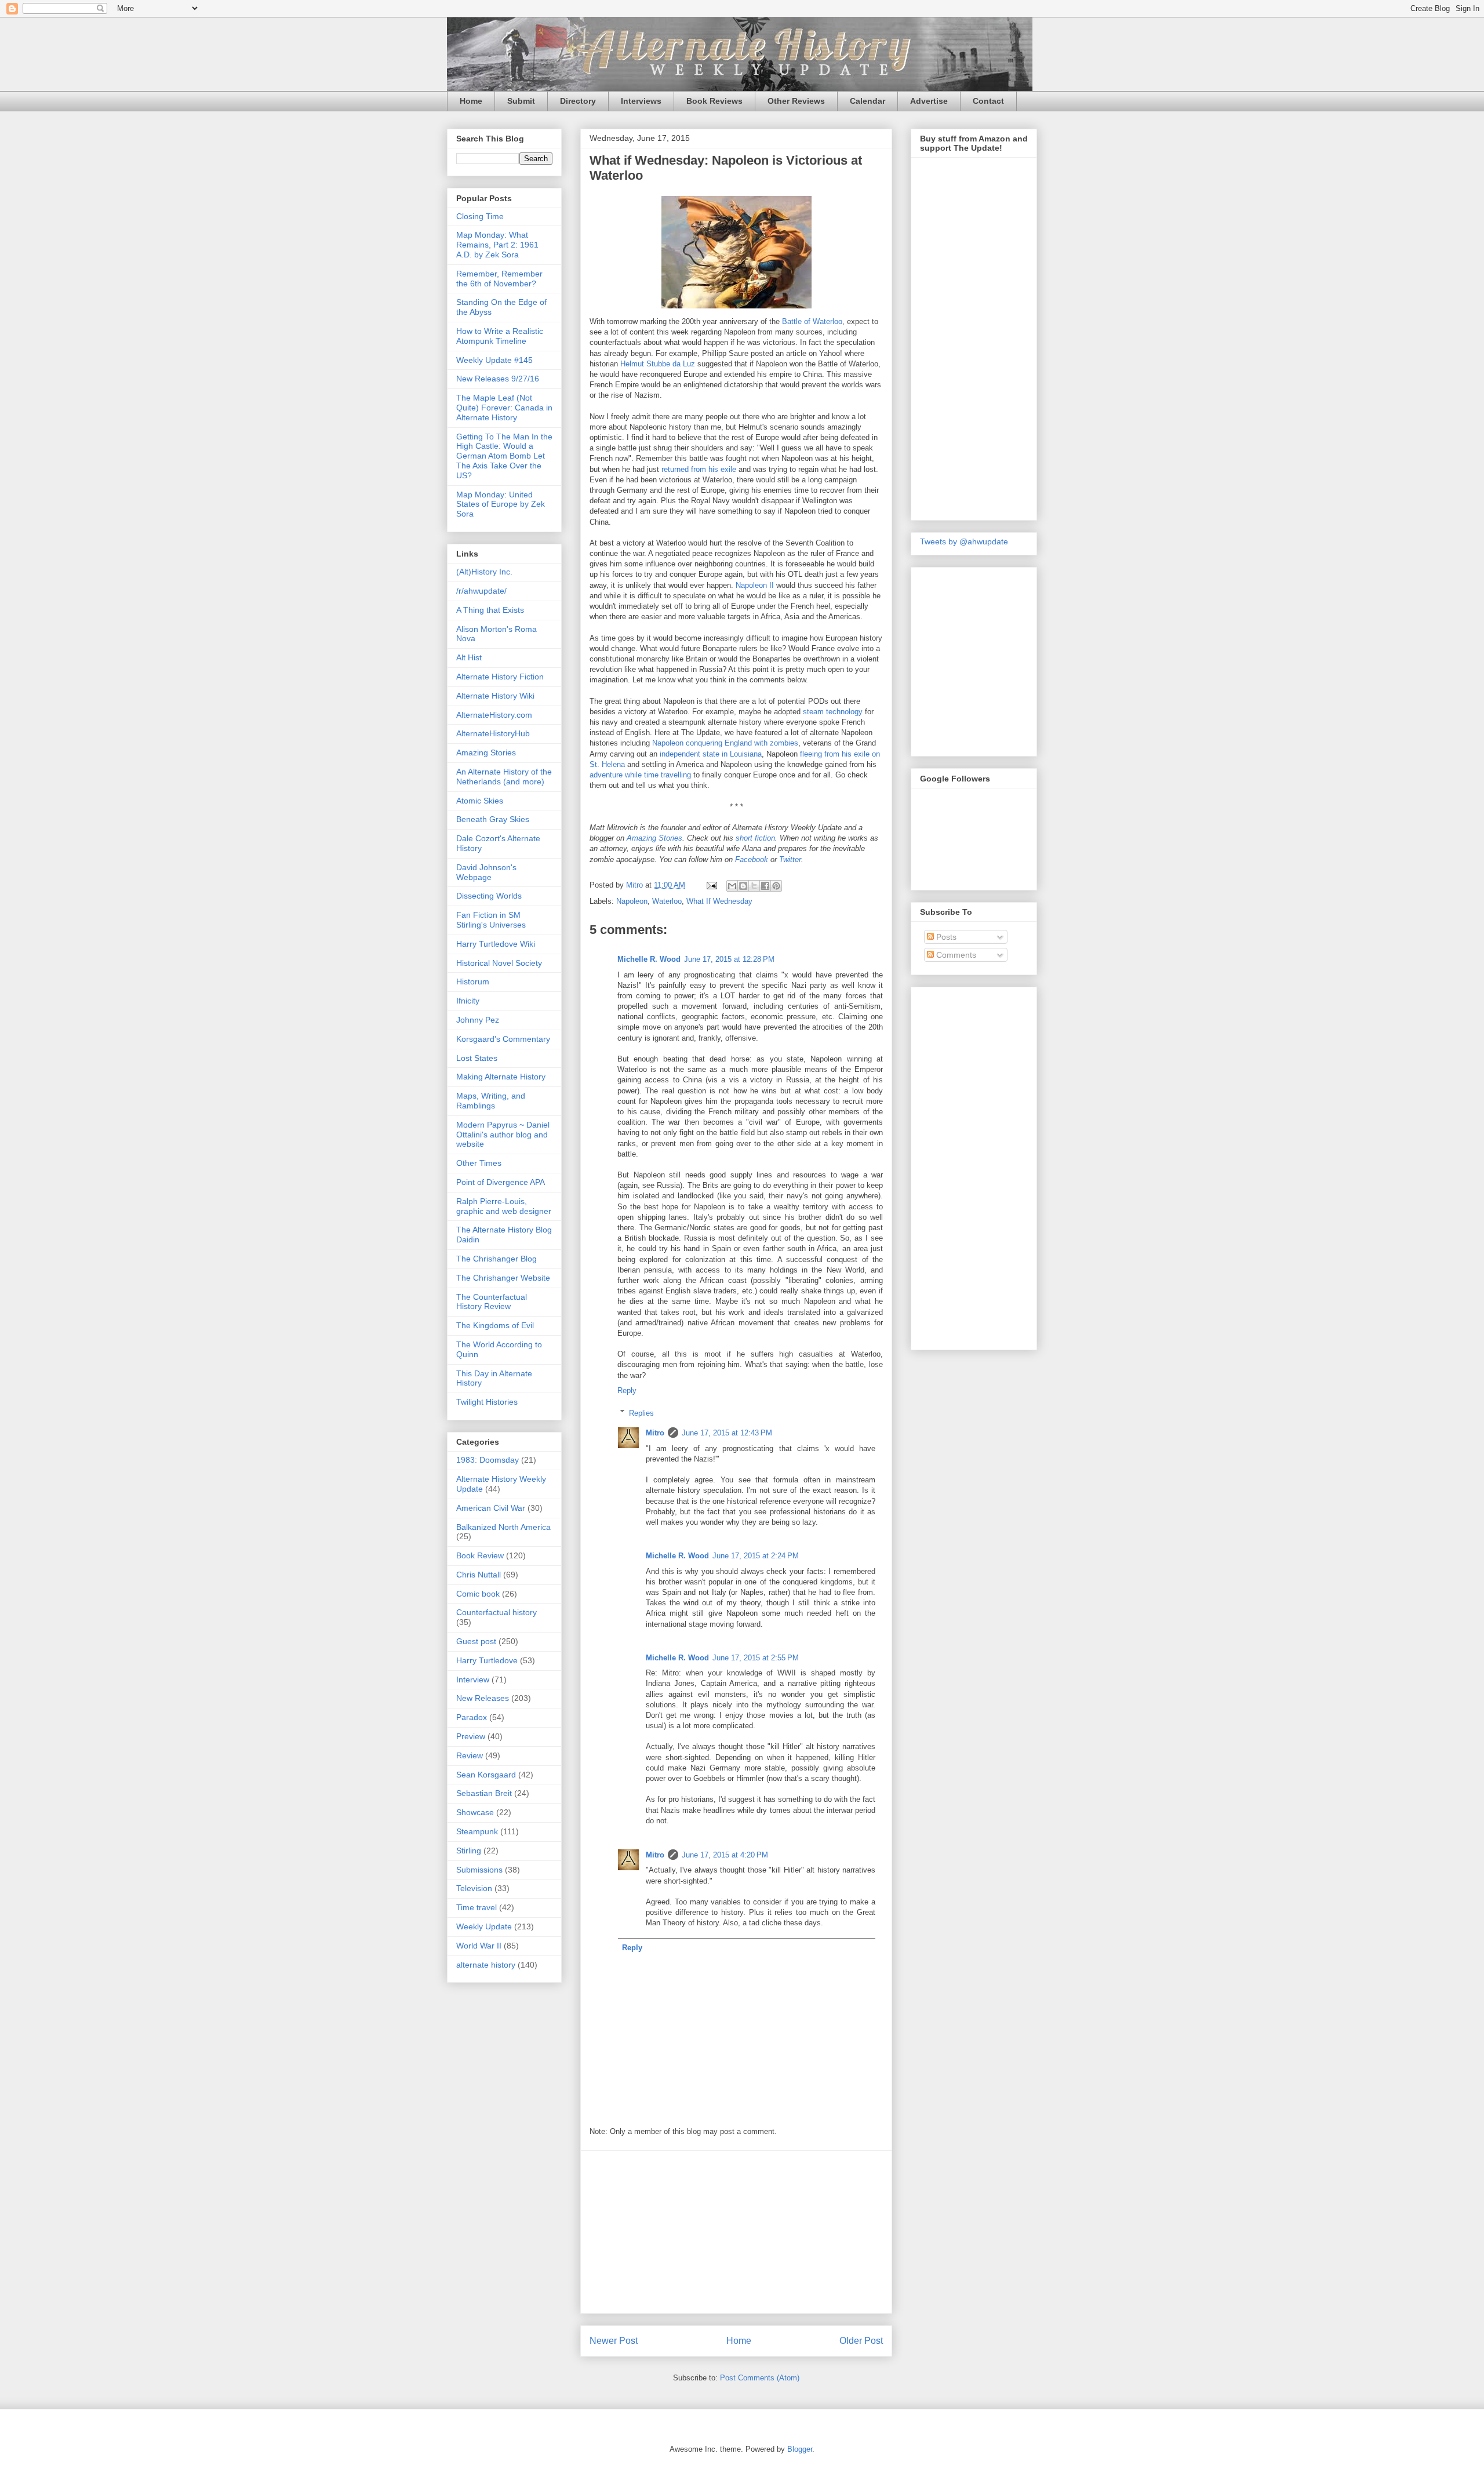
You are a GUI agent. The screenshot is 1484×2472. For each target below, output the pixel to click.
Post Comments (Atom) (760, 2378)
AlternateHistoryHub (493, 733)
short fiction (755, 838)
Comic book (478, 1594)
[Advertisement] (736, 2232)
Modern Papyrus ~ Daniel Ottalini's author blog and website (503, 1135)
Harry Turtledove (487, 1660)
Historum (473, 981)
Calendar (868, 101)
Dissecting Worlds (489, 896)
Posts (945, 937)
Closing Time (480, 216)
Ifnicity (468, 1001)
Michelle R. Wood (649, 959)
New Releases (483, 1698)
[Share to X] (754, 886)
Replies (641, 1413)
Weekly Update (484, 1926)
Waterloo (667, 901)
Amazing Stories (654, 838)
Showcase (475, 1812)
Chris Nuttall (479, 1575)
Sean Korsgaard (486, 1775)
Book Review (480, 1555)
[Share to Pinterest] (776, 886)
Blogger (800, 2449)
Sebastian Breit (484, 1793)
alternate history (486, 1965)
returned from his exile (699, 469)
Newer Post (614, 2341)
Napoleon (632, 901)
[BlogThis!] (743, 886)
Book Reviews (714, 101)
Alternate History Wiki (495, 696)
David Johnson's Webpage (486, 872)
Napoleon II (755, 585)
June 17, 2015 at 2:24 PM (756, 1556)
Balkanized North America (503, 1527)
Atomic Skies (480, 801)
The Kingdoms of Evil (495, 1325)
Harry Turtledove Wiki (496, 944)
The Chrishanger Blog (497, 1259)
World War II (479, 1946)
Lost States (477, 1058)
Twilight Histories (487, 1402)
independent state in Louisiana (711, 754)
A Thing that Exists (490, 610)
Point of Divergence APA (501, 1182)
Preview (471, 1736)
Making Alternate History (501, 1077)
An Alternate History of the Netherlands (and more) (504, 777)
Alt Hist (469, 657)
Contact (988, 101)
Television (474, 1888)
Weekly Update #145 (494, 360)
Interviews (641, 101)
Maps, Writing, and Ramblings (491, 1101)
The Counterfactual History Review (492, 1302)
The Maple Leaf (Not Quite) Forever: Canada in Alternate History (504, 408)
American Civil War (491, 1508)
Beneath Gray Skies (493, 819)
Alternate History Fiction (500, 677)
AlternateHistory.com (494, 715)
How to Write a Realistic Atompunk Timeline (500, 336)
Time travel (477, 1907)
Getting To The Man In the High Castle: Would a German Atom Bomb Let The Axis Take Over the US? (504, 456)
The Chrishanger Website (503, 1278)
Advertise (929, 101)
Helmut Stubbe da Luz (658, 364)
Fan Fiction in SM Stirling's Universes (491, 920)
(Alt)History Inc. (484, 572)
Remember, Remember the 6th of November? (499, 279)
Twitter (790, 859)
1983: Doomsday (488, 1460)
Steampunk (477, 1831)
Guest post (476, 1641)
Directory (578, 101)
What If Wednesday (719, 901)
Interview (473, 1679)
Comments (955, 955)
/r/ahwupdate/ (481, 591)
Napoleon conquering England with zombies (725, 743)
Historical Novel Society (499, 963)
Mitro (655, 1433)
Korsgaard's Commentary (503, 1039)
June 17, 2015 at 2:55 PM (756, 1658)
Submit (521, 101)
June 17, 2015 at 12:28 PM (729, 959)
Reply (627, 1390)
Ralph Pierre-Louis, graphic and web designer (504, 1206)
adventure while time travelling (640, 775)
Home (471, 101)
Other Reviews (796, 101)
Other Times (479, 1163)
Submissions (479, 1870)
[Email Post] (711, 885)
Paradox (472, 1717)
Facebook (752, 859)
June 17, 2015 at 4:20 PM (725, 1855)
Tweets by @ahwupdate (964, 541)
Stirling (469, 1851)
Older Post (861, 2341)
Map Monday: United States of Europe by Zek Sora (501, 504)
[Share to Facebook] (765, 886)
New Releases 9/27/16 (498, 379)
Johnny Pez (478, 1020)
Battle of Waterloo (812, 321)
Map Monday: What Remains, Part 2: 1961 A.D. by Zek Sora (497, 245)
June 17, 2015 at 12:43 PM (727, 1433)
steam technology (833, 712)
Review (470, 1755)
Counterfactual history (497, 1612)
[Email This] (732, 886)
